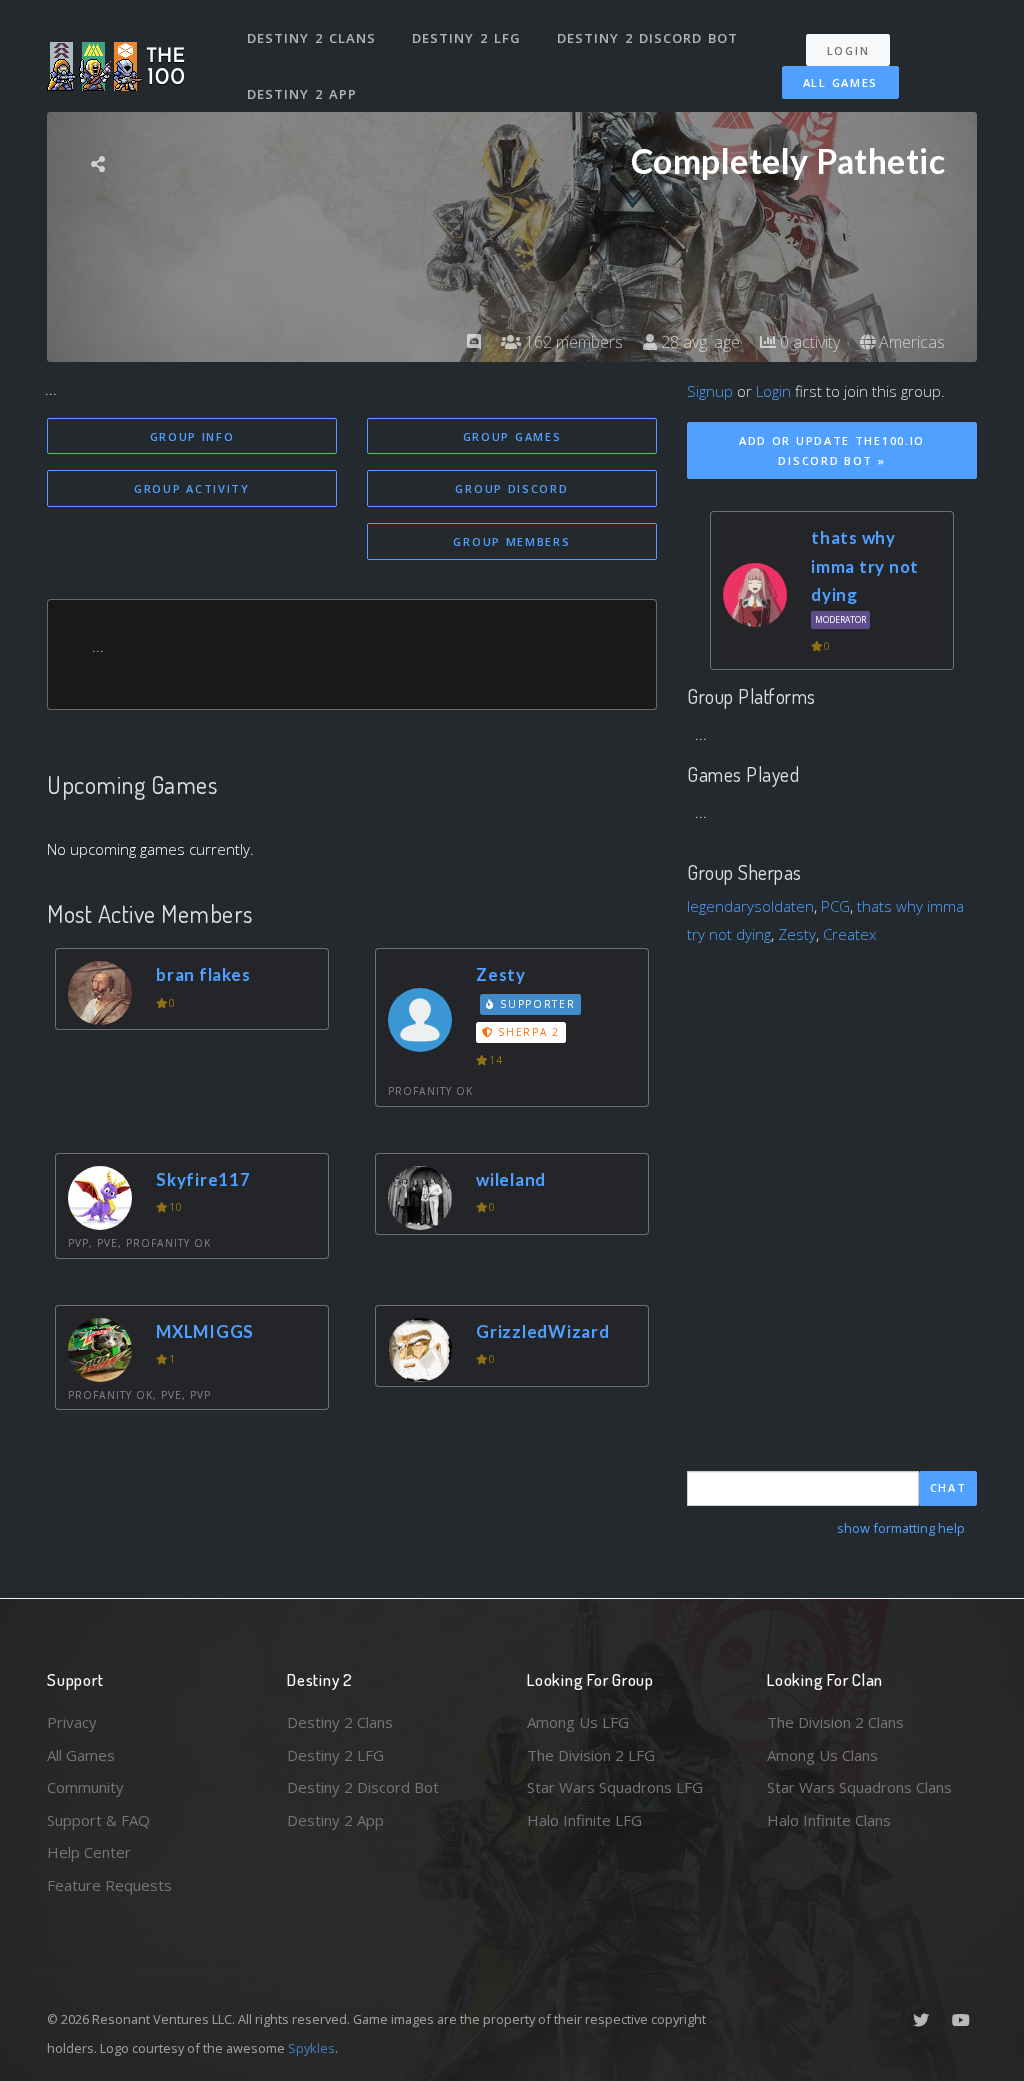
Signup (710, 391)
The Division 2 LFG (591, 1755)
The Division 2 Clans (835, 1722)
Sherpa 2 (527, 1032)
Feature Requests (109, 1885)
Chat (948, 1487)
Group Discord (511, 488)
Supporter (536, 1004)
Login (848, 50)
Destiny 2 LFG (466, 38)
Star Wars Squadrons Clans (859, 1787)
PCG (835, 906)
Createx (849, 934)
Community (85, 1787)
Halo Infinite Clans (829, 1820)
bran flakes (203, 974)
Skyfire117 (203, 1179)
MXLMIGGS (205, 1331)
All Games (840, 82)
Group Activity (192, 488)
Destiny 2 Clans (311, 38)
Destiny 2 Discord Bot (647, 38)
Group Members (511, 541)
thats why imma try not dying (865, 566)
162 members (572, 342)
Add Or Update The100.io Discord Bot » (832, 451)
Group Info (192, 436)
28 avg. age (698, 342)
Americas (910, 342)
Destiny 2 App (302, 94)
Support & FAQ (98, 1820)
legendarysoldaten (750, 906)
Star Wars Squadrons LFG (615, 1787)
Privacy (72, 1722)
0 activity (808, 342)
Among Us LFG (578, 1722)
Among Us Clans (822, 1755)
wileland (511, 1179)
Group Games (512, 436)
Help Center (89, 1852)
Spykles (311, 2048)
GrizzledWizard (543, 1331)
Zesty (501, 974)
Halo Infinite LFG (584, 1820)
